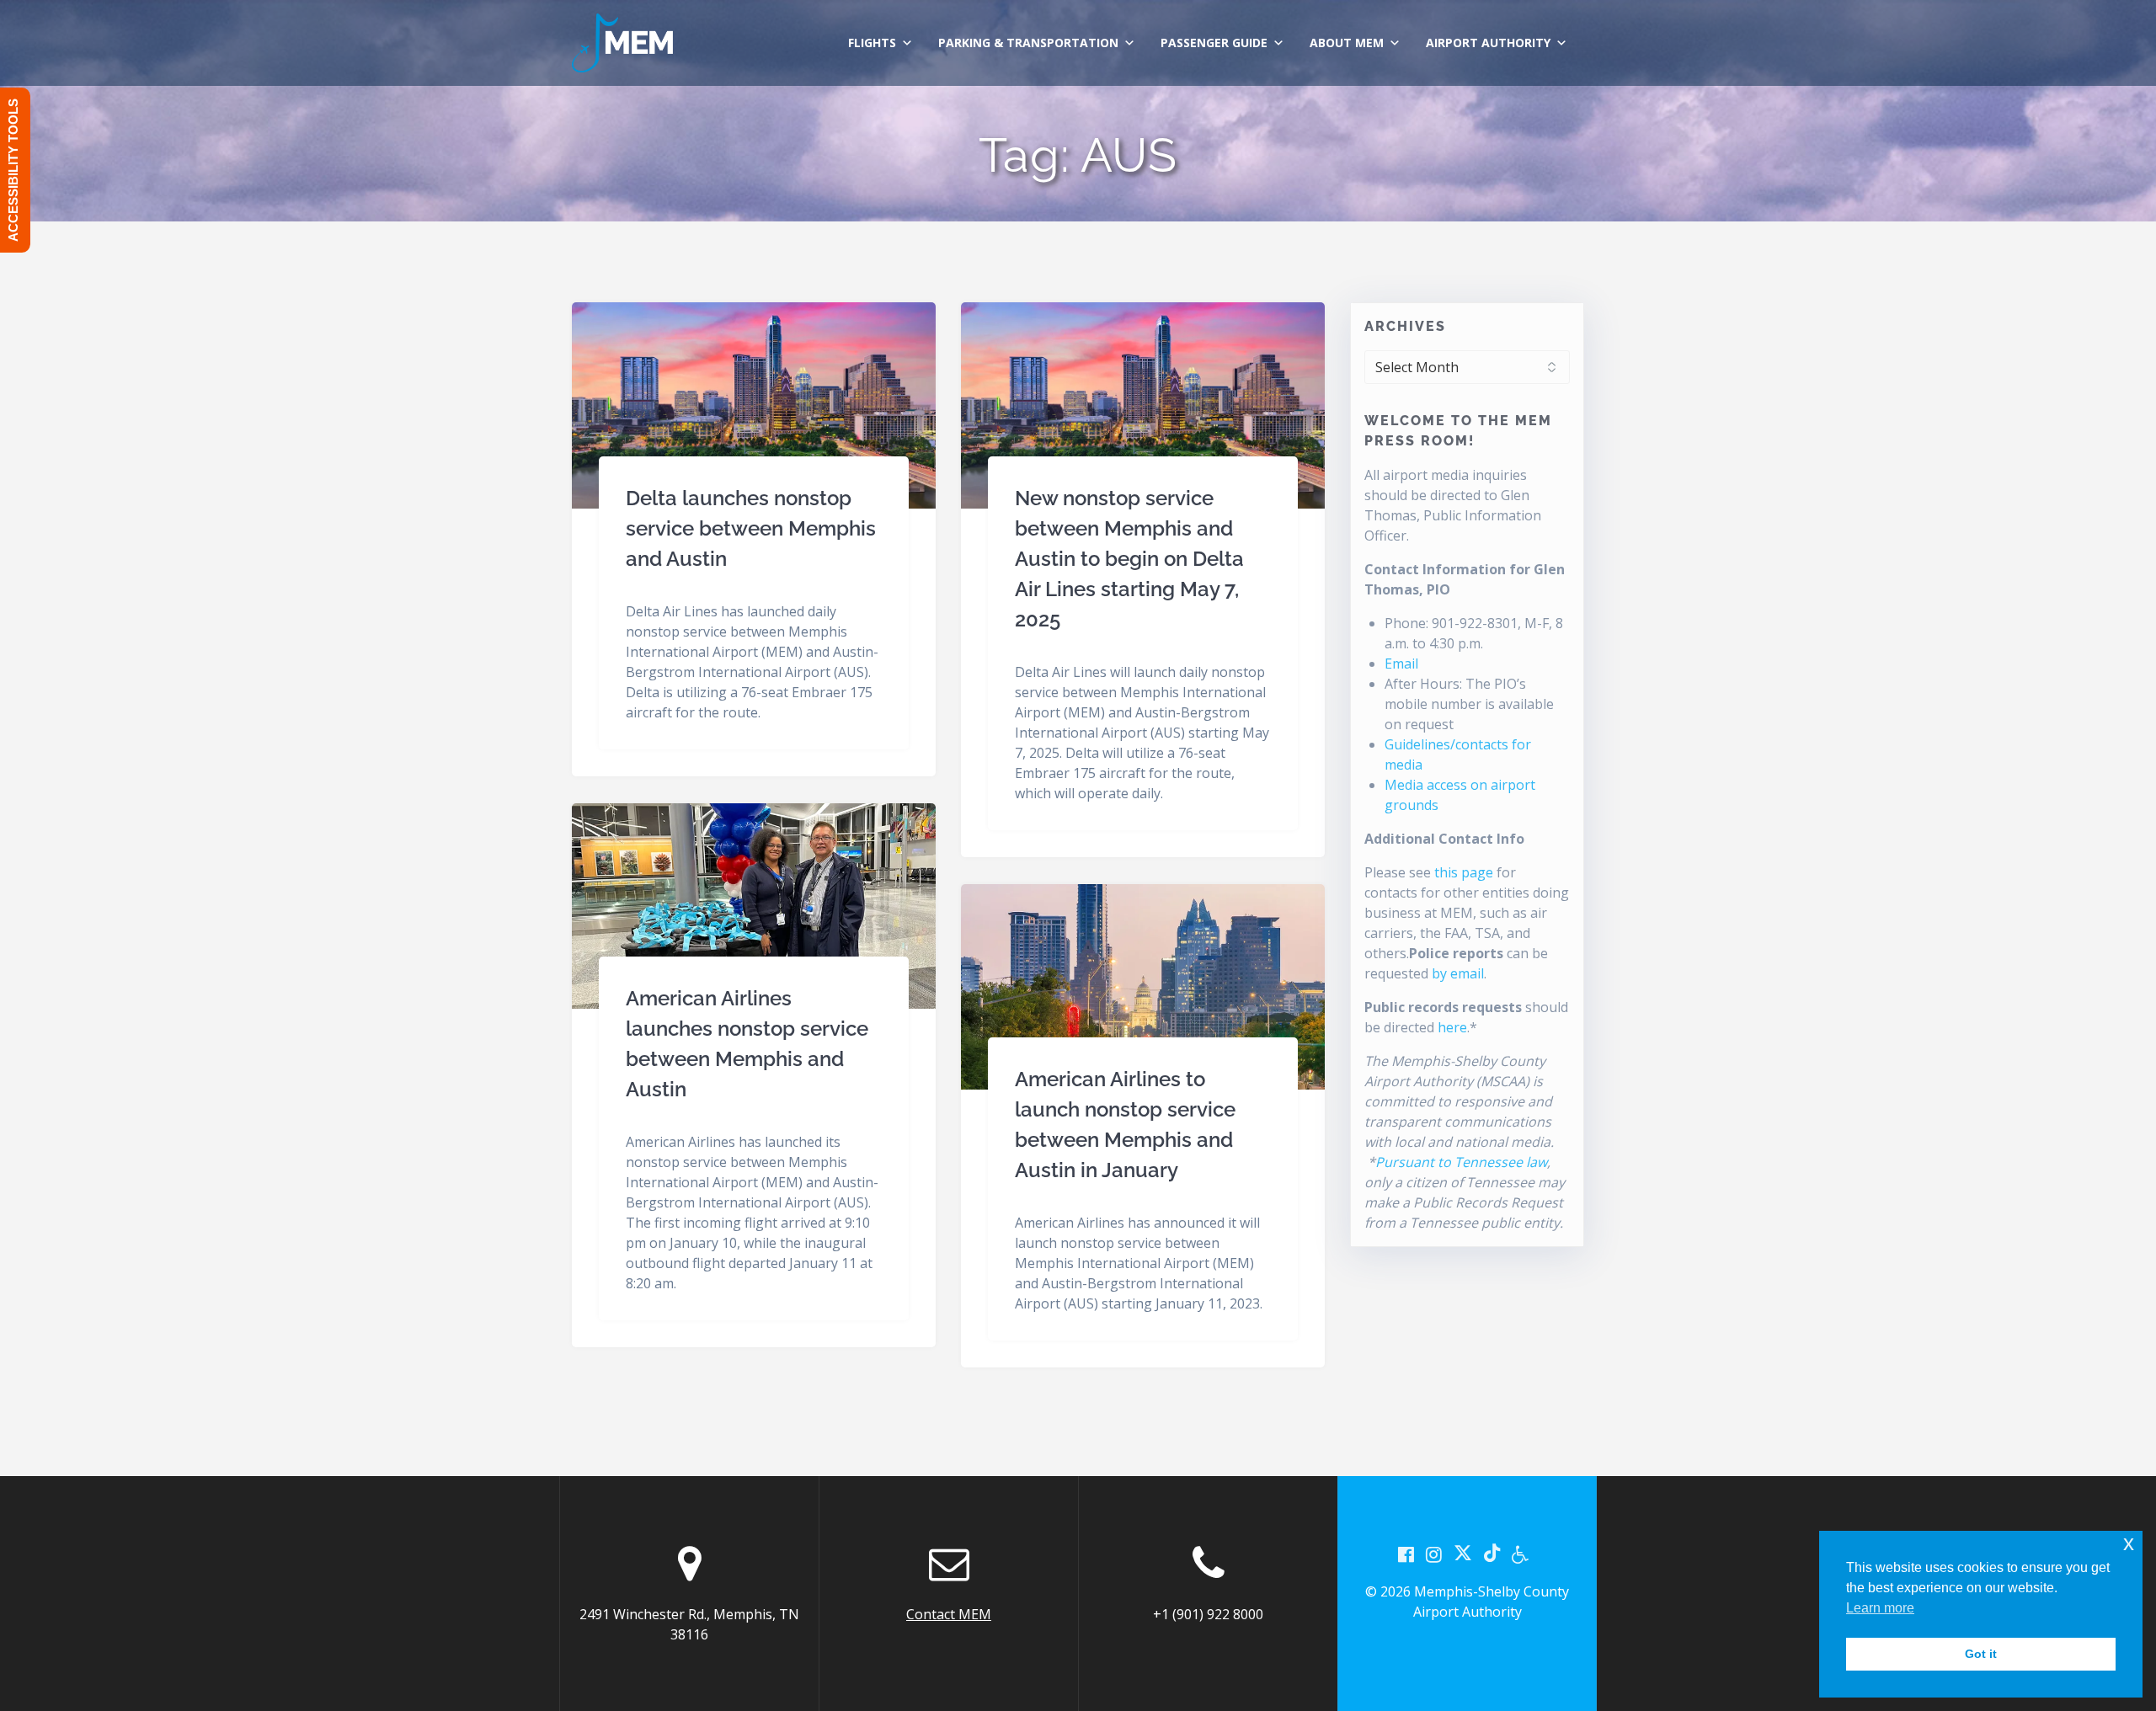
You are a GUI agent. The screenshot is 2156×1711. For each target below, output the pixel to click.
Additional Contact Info (1444, 839)
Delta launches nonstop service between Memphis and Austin (751, 528)
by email (1458, 973)
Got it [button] (1981, 1654)
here (1452, 1027)
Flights (872, 43)
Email (1401, 664)
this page (1464, 872)
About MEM (1347, 43)
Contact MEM (949, 1614)
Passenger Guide (1214, 43)
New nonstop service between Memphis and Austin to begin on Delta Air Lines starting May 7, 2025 (1129, 559)
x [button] (2129, 1543)
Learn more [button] (1880, 1608)
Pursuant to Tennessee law (1461, 1162)
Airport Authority (1488, 43)
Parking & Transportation (1028, 43)
